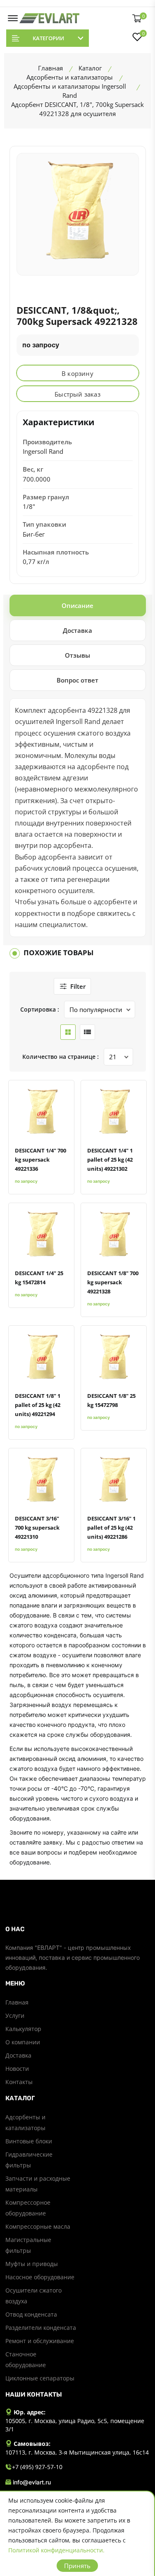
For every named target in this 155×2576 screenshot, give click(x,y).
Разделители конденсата (41, 2328)
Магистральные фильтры (28, 2245)
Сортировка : (40, 1009)
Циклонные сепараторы (40, 2378)
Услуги (15, 2016)
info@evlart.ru (32, 2482)
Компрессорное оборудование (28, 2208)
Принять (77, 2566)
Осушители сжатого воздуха (33, 2296)
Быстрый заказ (77, 394)
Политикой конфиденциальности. (56, 2550)
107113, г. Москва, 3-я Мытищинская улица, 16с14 (77, 2452)
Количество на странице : (61, 1057)
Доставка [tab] (77, 630)
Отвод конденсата (31, 2314)
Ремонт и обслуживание (40, 2341)
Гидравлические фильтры (29, 2160)
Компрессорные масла (38, 2226)
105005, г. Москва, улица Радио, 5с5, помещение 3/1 (75, 2425)
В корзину (77, 373)
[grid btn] (68, 1032)
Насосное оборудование (40, 2277)
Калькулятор (23, 2029)
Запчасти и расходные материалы (38, 2184)
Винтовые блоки (29, 2141)
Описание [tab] (77, 605)
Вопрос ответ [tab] (77, 680)
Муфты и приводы (32, 2264)
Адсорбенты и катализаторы (25, 2122)
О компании (23, 2042)
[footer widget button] (78, 1929)
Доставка (18, 2055)
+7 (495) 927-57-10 (37, 2467)
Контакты (19, 2082)
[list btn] (87, 1032)
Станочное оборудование (26, 2359)
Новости (17, 2069)
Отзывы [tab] (77, 655)
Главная (17, 2002)
